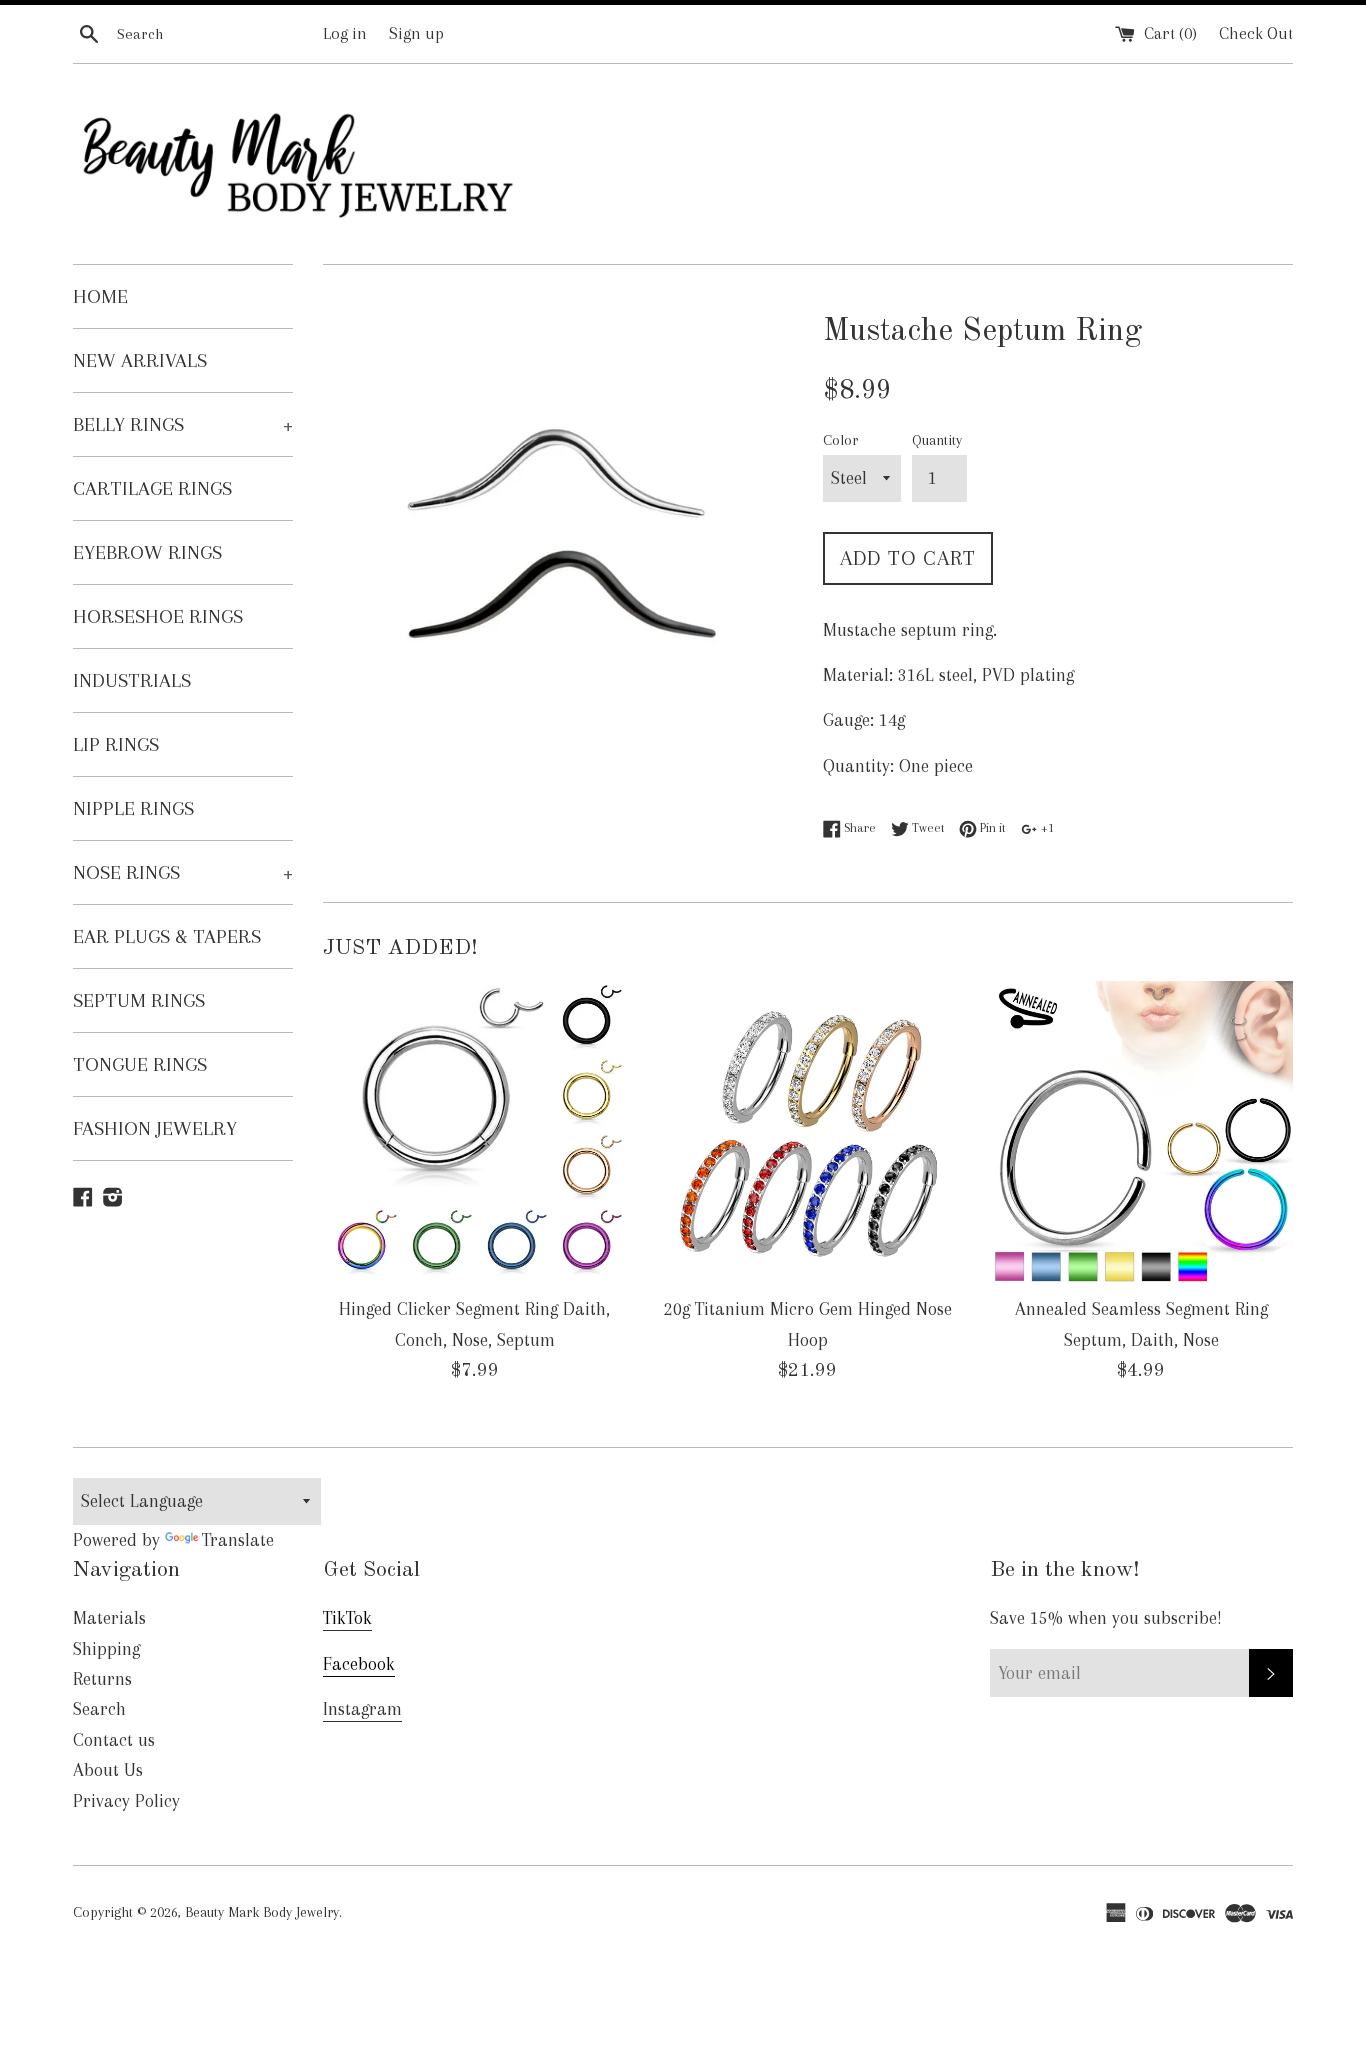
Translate (238, 1540)
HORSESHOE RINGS (158, 616)
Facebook (359, 1664)
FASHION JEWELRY (155, 1128)
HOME (100, 296)
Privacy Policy (126, 1801)
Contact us (114, 1740)
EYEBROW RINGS (147, 552)
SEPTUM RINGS (139, 1000)
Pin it (991, 827)
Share (858, 827)
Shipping (106, 1649)
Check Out (1256, 33)
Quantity (937, 440)
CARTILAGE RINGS (152, 488)
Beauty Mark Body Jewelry (262, 1912)
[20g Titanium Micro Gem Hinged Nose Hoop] (807, 1132)
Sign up (416, 33)
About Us (108, 1770)
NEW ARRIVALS (140, 360)
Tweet (926, 827)
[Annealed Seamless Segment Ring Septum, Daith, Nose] (1141, 1132)
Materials (109, 1618)
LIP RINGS (116, 744)
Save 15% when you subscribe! (1106, 1618)
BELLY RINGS (183, 424)
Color (840, 440)
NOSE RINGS (183, 872)
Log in (345, 33)
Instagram (362, 1709)
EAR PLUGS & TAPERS (167, 936)
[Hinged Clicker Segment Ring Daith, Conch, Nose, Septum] (474, 1132)
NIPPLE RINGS (133, 808)
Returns (102, 1679)
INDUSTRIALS (132, 680)
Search (99, 1709)
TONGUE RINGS (140, 1064)
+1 (1046, 827)
